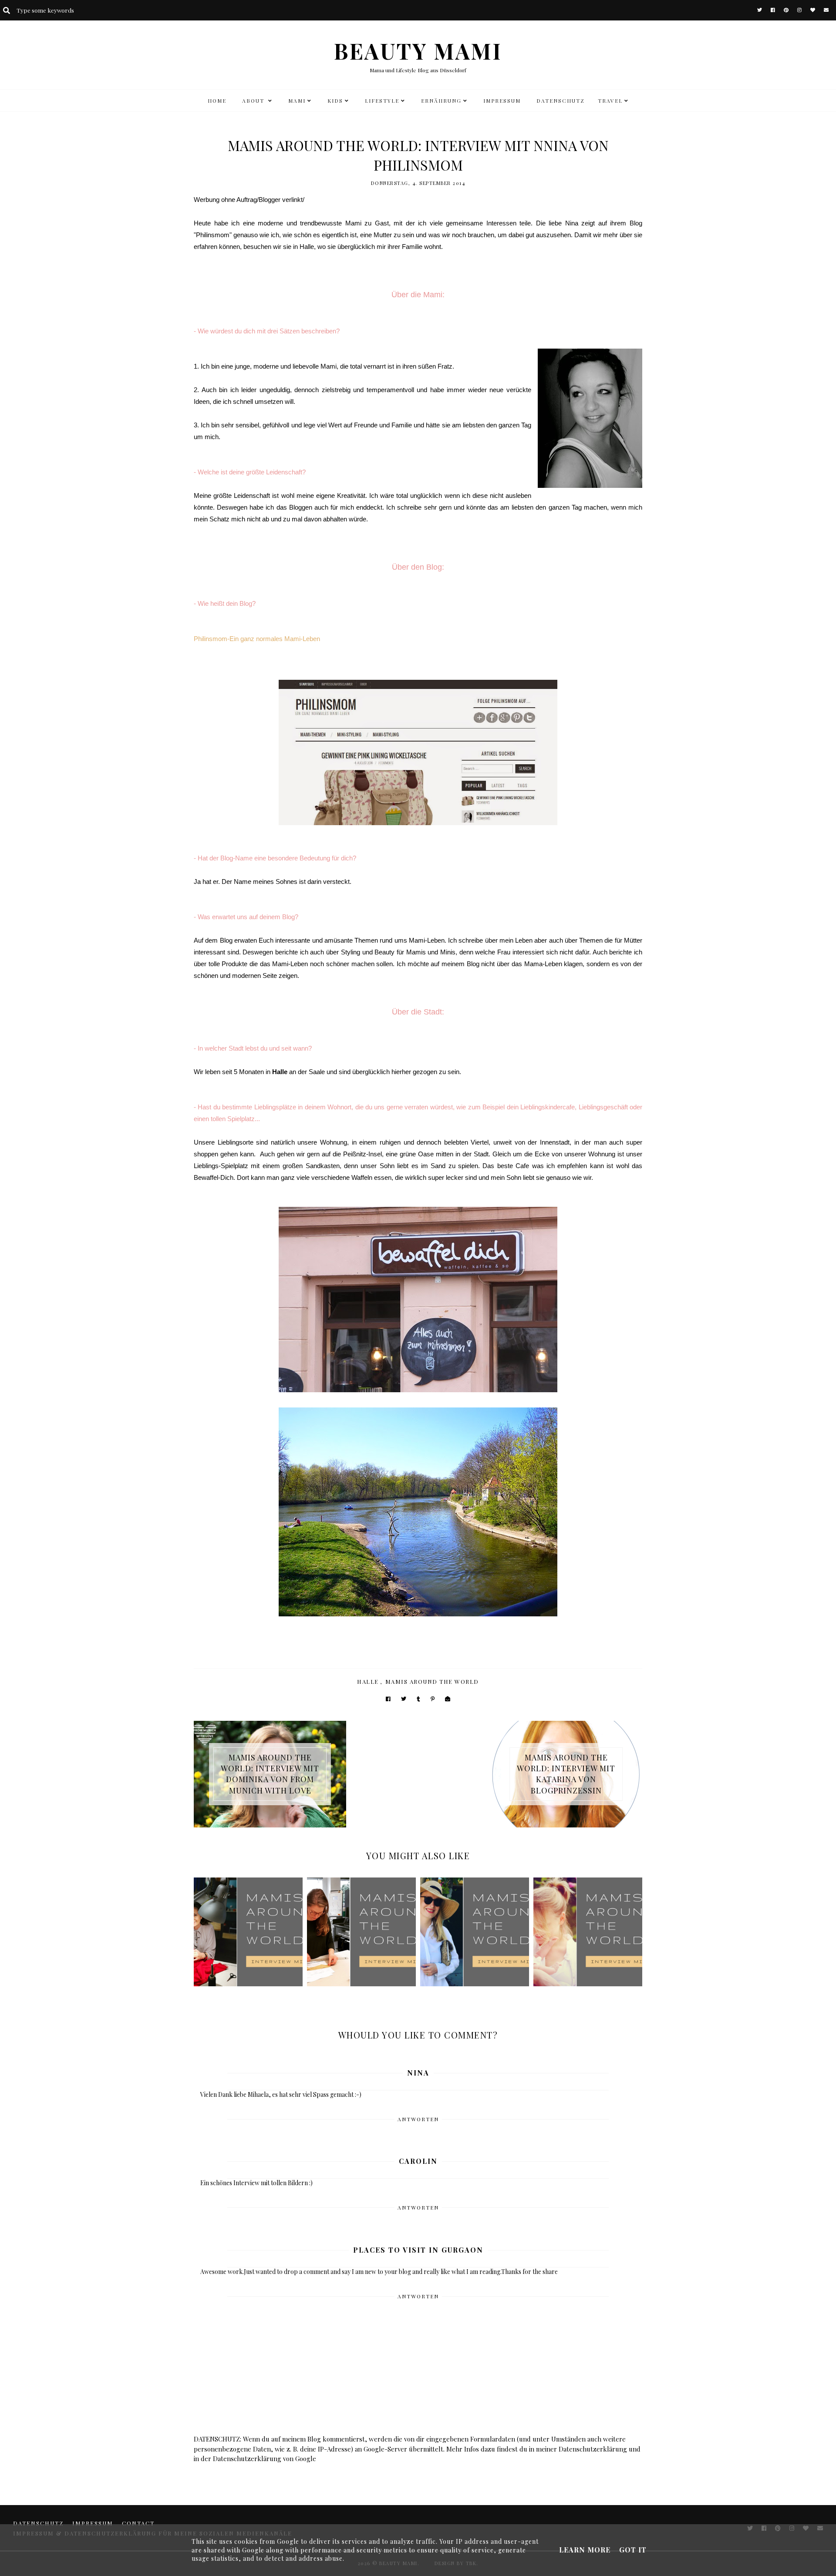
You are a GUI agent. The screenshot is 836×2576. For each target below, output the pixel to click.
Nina (418, 2073)
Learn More (585, 2550)
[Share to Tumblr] (418, 1699)
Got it (633, 2550)
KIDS (335, 101)
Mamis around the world (432, 1681)
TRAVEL (610, 101)
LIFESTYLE (382, 101)
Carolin (418, 2161)
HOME (217, 101)
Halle (368, 1681)
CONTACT (138, 2523)
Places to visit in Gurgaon (418, 2250)
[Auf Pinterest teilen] (433, 1699)
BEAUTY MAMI (418, 51)
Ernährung (441, 101)
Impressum (502, 101)
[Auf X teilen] (404, 1699)
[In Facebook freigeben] (388, 1699)
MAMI (297, 101)
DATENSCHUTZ (561, 101)
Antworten (418, 2119)
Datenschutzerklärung (593, 2449)
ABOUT (254, 101)
